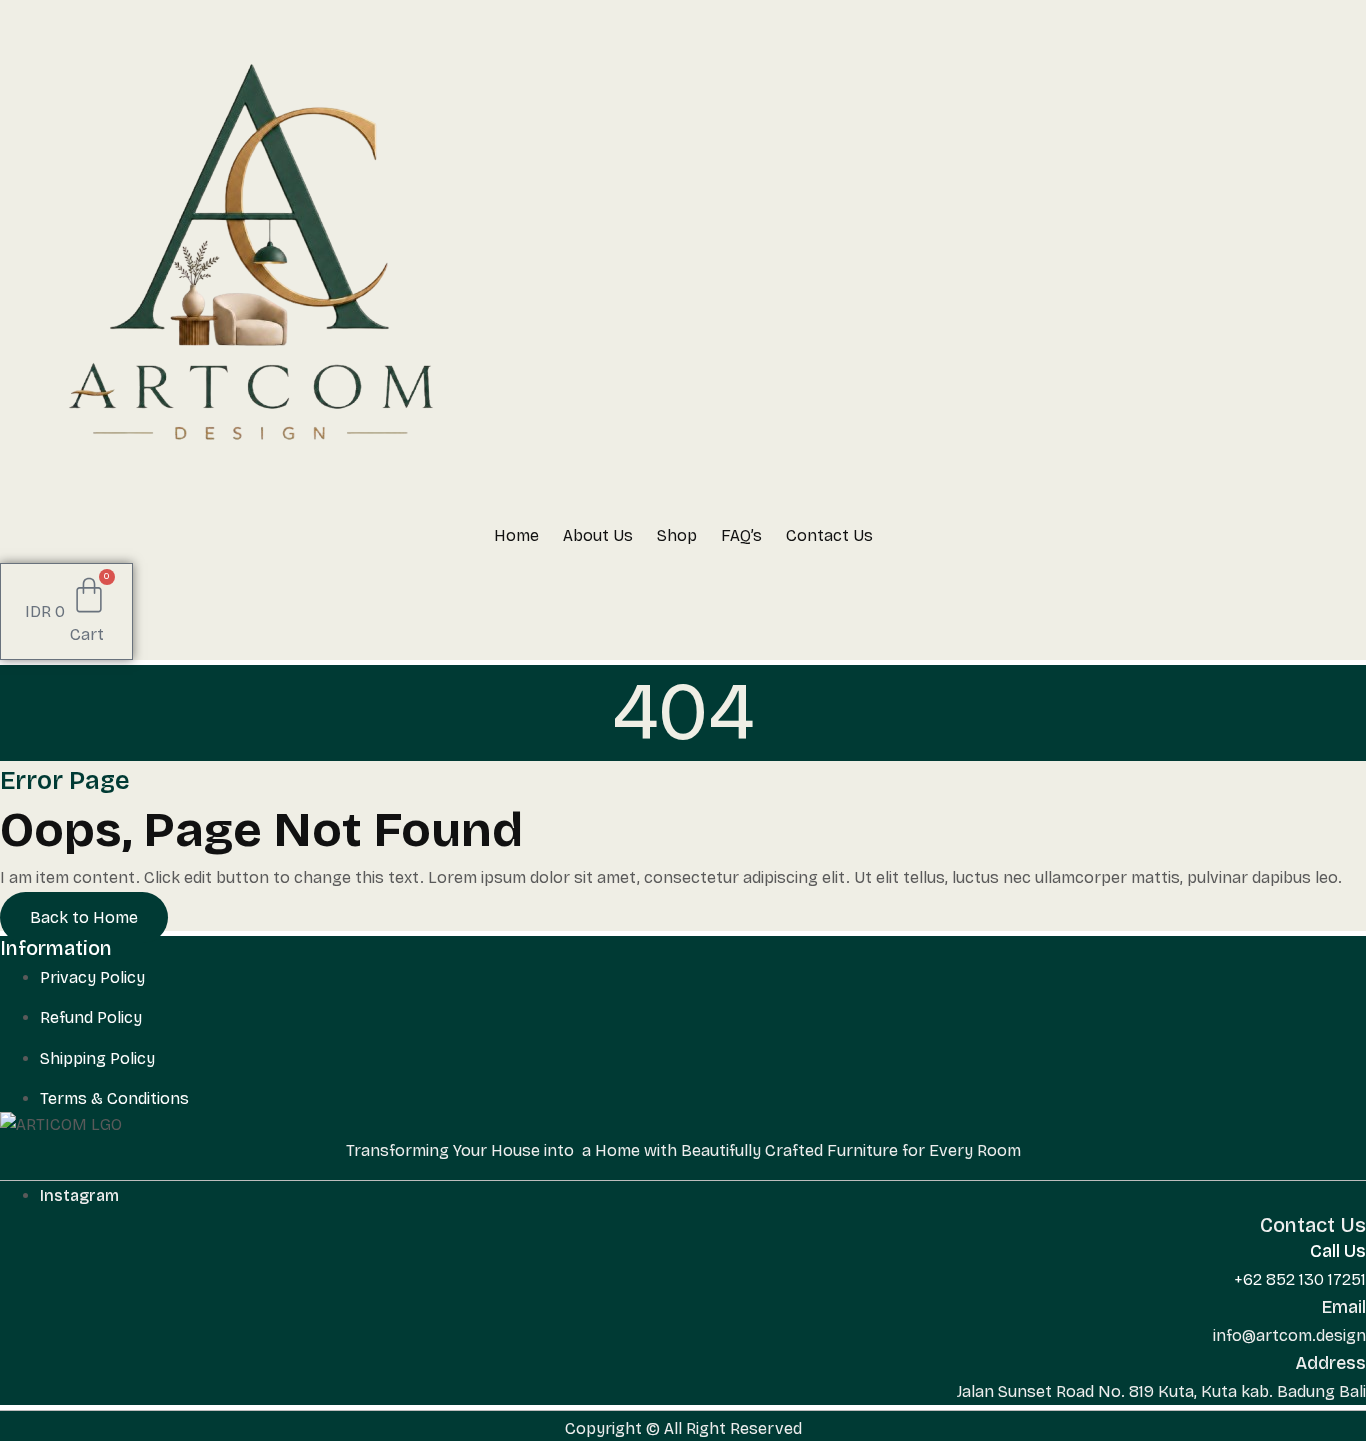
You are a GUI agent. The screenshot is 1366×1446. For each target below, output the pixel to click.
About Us (598, 535)
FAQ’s (741, 535)
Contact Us (829, 535)
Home (516, 535)
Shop (677, 535)
